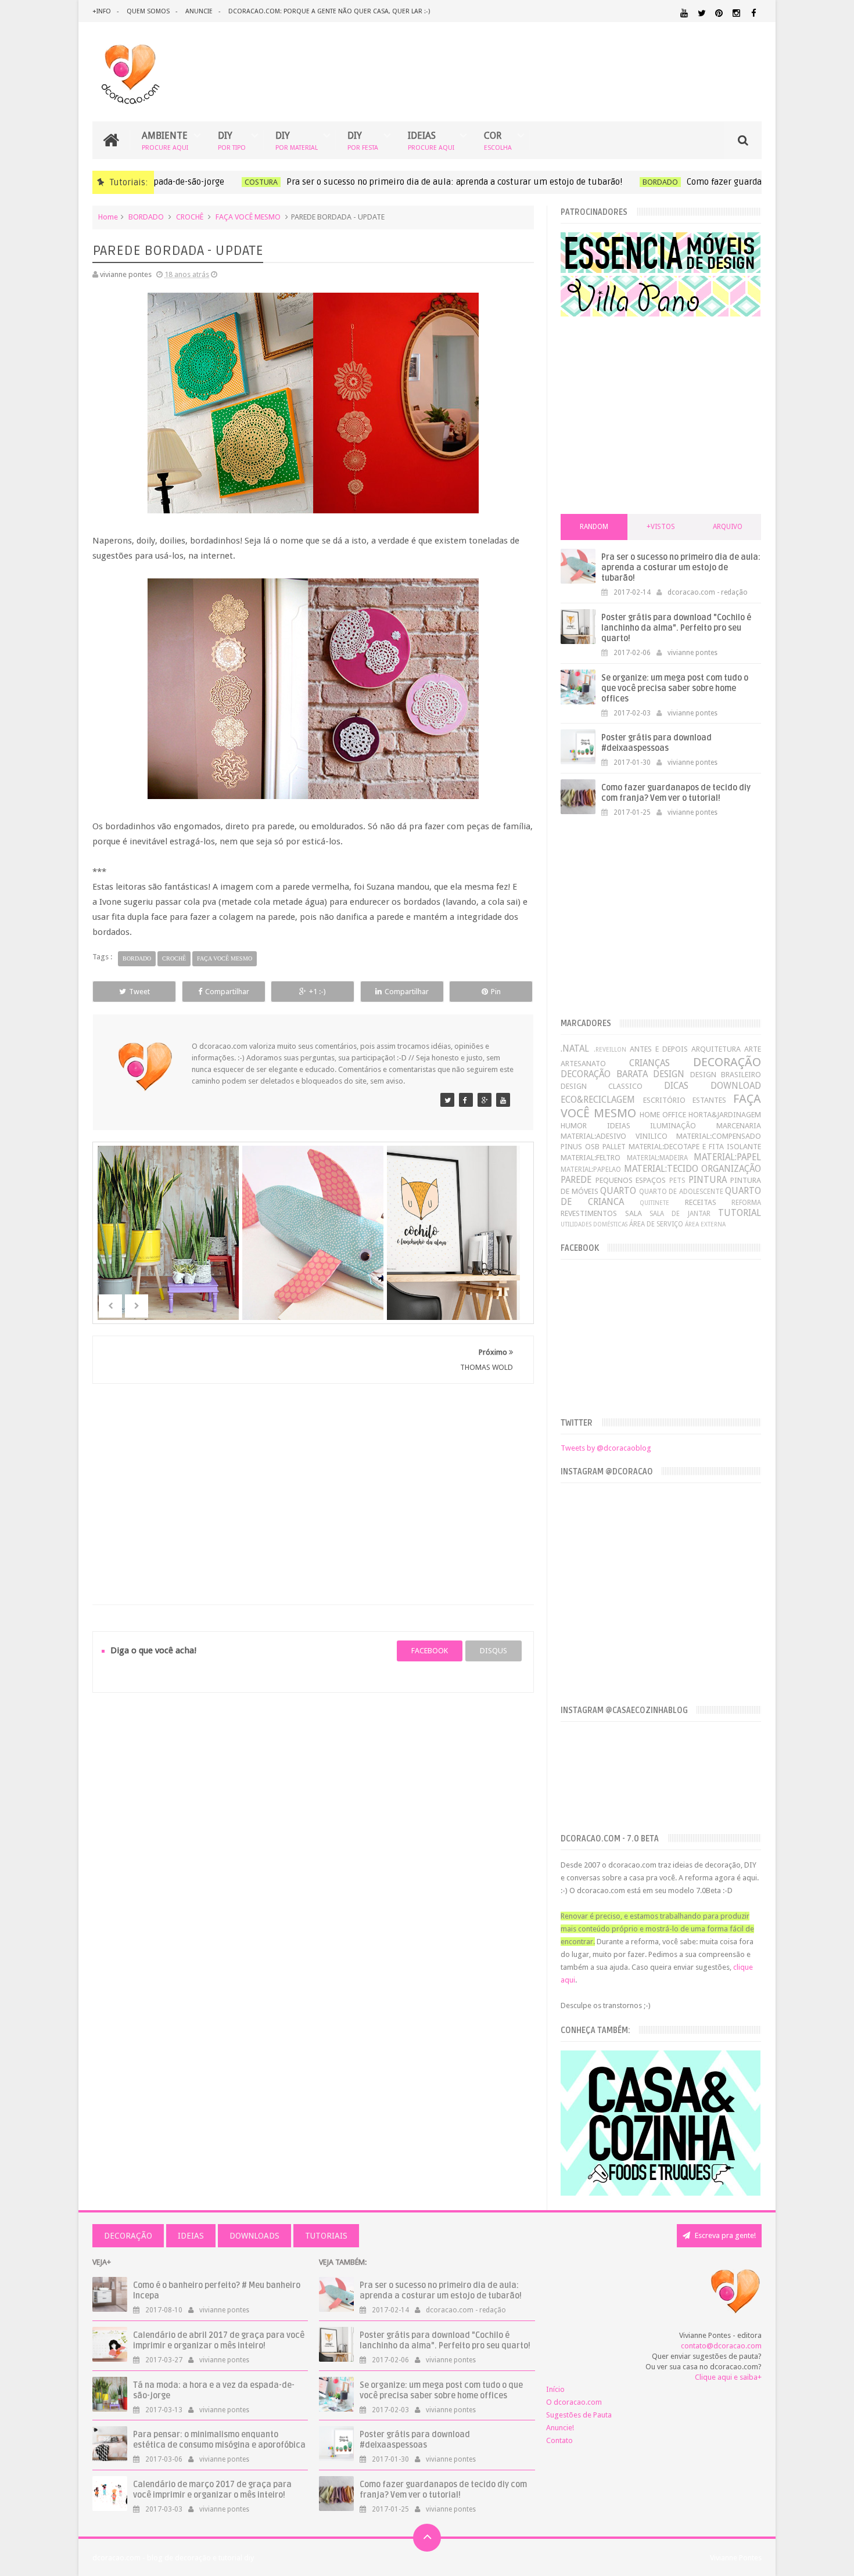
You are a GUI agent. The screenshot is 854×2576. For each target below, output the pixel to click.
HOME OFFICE (663, 1115)
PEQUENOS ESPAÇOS (631, 1180)
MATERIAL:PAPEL (727, 1157)
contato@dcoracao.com (721, 2346)
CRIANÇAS (650, 1063)
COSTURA (208, 182)
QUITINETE (654, 1203)
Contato (559, 2440)
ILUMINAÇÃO (673, 1126)
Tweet (139, 992)
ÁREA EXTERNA (705, 1224)
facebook (430, 1651)
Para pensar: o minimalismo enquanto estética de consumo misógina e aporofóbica (219, 2440)
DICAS (676, 1086)
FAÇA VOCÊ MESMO (248, 217)
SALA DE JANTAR (680, 1214)
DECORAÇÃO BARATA (604, 1074)
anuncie (199, 11)
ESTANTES (709, 1100)
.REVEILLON (610, 1049)
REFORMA (746, 1203)
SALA (634, 1213)
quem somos (148, 11)
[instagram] (736, 13)
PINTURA (708, 1180)
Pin (496, 992)
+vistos (661, 527)
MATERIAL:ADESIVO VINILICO (614, 1136)
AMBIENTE (165, 140)
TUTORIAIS (326, 2236)
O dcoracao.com (574, 2402)
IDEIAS (431, 140)
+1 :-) (317, 992)
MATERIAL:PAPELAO (591, 1170)
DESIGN (669, 1074)
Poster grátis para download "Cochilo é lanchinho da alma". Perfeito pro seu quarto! (676, 628)
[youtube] (684, 13)
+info (102, 11)
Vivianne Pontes (736, 2558)
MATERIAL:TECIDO (661, 1169)
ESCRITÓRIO (664, 1100)
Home (108, 217)
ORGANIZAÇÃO (731, 1169)
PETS (677, 1181)
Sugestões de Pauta (579, 2415)
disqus (494, 1651)
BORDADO (607, 182)
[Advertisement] (313, 1480)
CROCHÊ (190, 217)
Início (555, 2389)
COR (498, 140)
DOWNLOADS (254, 2236)
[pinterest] (719, 13)
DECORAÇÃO (727, 1062)
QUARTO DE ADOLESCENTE (681, 1192)
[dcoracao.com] (447, 1100)
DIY (232, 140)
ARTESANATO (583, 1064)
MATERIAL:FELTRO (591, 1158)
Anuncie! (560, 2428)
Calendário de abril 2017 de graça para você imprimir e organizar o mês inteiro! (219, 2341)
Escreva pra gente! (724, 2235)
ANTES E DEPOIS (659, 1049)
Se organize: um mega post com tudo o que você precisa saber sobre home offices (675, 688)
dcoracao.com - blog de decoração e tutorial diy (173, 2558)
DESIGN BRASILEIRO (726, 1075)
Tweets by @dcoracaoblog (606, 1448)
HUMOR (574, 1126)
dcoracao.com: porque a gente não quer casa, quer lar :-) (329, 11)
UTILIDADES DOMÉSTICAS (594, 1224)
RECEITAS (701, 1202)
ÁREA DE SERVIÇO (656, 1224)
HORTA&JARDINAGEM (725, 1115)
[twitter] (701, 13)
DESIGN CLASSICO (602, 1086)
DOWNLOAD (736, 1086)
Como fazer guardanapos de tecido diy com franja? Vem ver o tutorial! (676, 793)
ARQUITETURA (716, 1049)
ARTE (753, 1049)
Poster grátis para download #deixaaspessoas (656, 743)
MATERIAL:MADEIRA (657, 1158)
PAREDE (576, 1180)
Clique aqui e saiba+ (728, 2377)
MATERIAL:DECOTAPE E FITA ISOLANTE (695, 1147)
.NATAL (575, 1048)
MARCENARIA (739, 1126)
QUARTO (618, 1191)
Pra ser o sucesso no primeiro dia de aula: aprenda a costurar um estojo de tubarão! (401, 182)
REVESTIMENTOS (589, 1213)
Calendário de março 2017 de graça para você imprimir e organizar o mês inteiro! (212, 2490)
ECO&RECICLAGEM (598, 1100)
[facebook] (754, 13)
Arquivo (728, 527)
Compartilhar (227, 992)
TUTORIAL (740, 1213)
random (594, 527)
